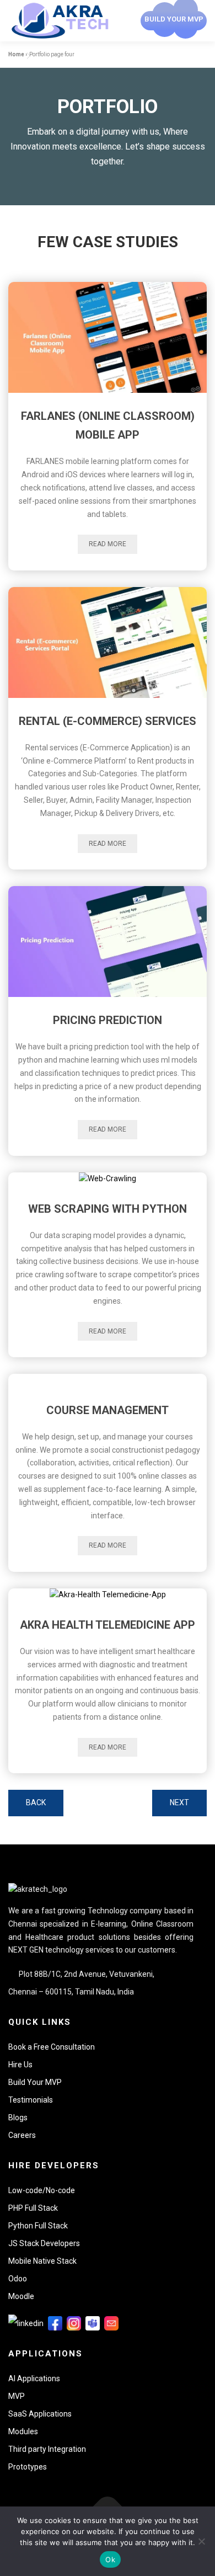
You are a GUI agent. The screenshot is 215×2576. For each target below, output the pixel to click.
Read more (108, 544)
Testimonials (31, 2100)
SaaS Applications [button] (40, 2414)
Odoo (18, 2279)
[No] (201, 2541)
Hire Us (20, 2065)
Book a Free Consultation (52, 2047)
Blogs (18, 2118)
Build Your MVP (35, 2082)
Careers (22, 2135)
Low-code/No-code (42, 2190)
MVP (17, 2396)
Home (16, 54)
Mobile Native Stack (42, 2261)
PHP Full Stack (33, 2208)
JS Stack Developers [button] (44, 2243)
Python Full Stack (38, 2226)
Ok (110, 2559)
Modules (23, 2431)
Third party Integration (47, 2449)
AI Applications (34, 2378)
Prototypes (28, 2467)
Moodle (21, 2296)
